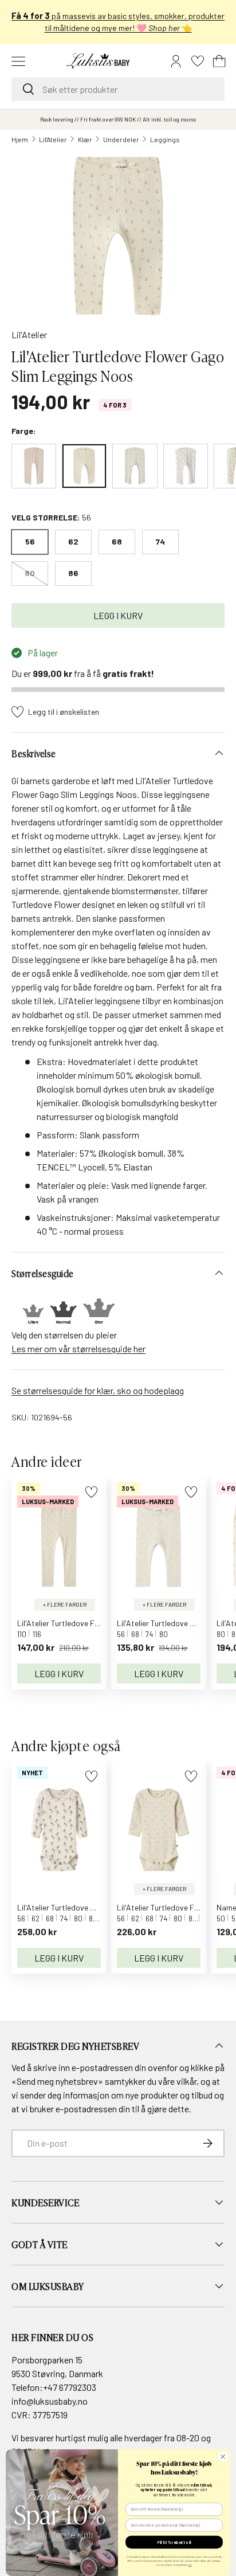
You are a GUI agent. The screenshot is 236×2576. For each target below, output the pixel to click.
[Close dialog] (223, 2457)
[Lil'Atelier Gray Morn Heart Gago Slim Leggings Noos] (34, 466)
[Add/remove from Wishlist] (91, 1492)
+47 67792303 (70, 2387)
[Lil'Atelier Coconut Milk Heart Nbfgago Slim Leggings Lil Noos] (186, 466)
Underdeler (121, 139)
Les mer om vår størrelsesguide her (78, 1348)
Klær (85, 139)
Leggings (165, 139)
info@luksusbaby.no (50, 2401)
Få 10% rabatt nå (174, 2542)
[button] (219, 61)
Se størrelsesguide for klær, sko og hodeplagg (98, 1390)
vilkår (186, 2081)
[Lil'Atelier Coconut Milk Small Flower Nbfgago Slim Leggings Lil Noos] (135, 466)
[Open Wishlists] (198, 61)
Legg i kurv (118, 615)
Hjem (20, 139)
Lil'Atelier (53, 139)
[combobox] (118, 89)
